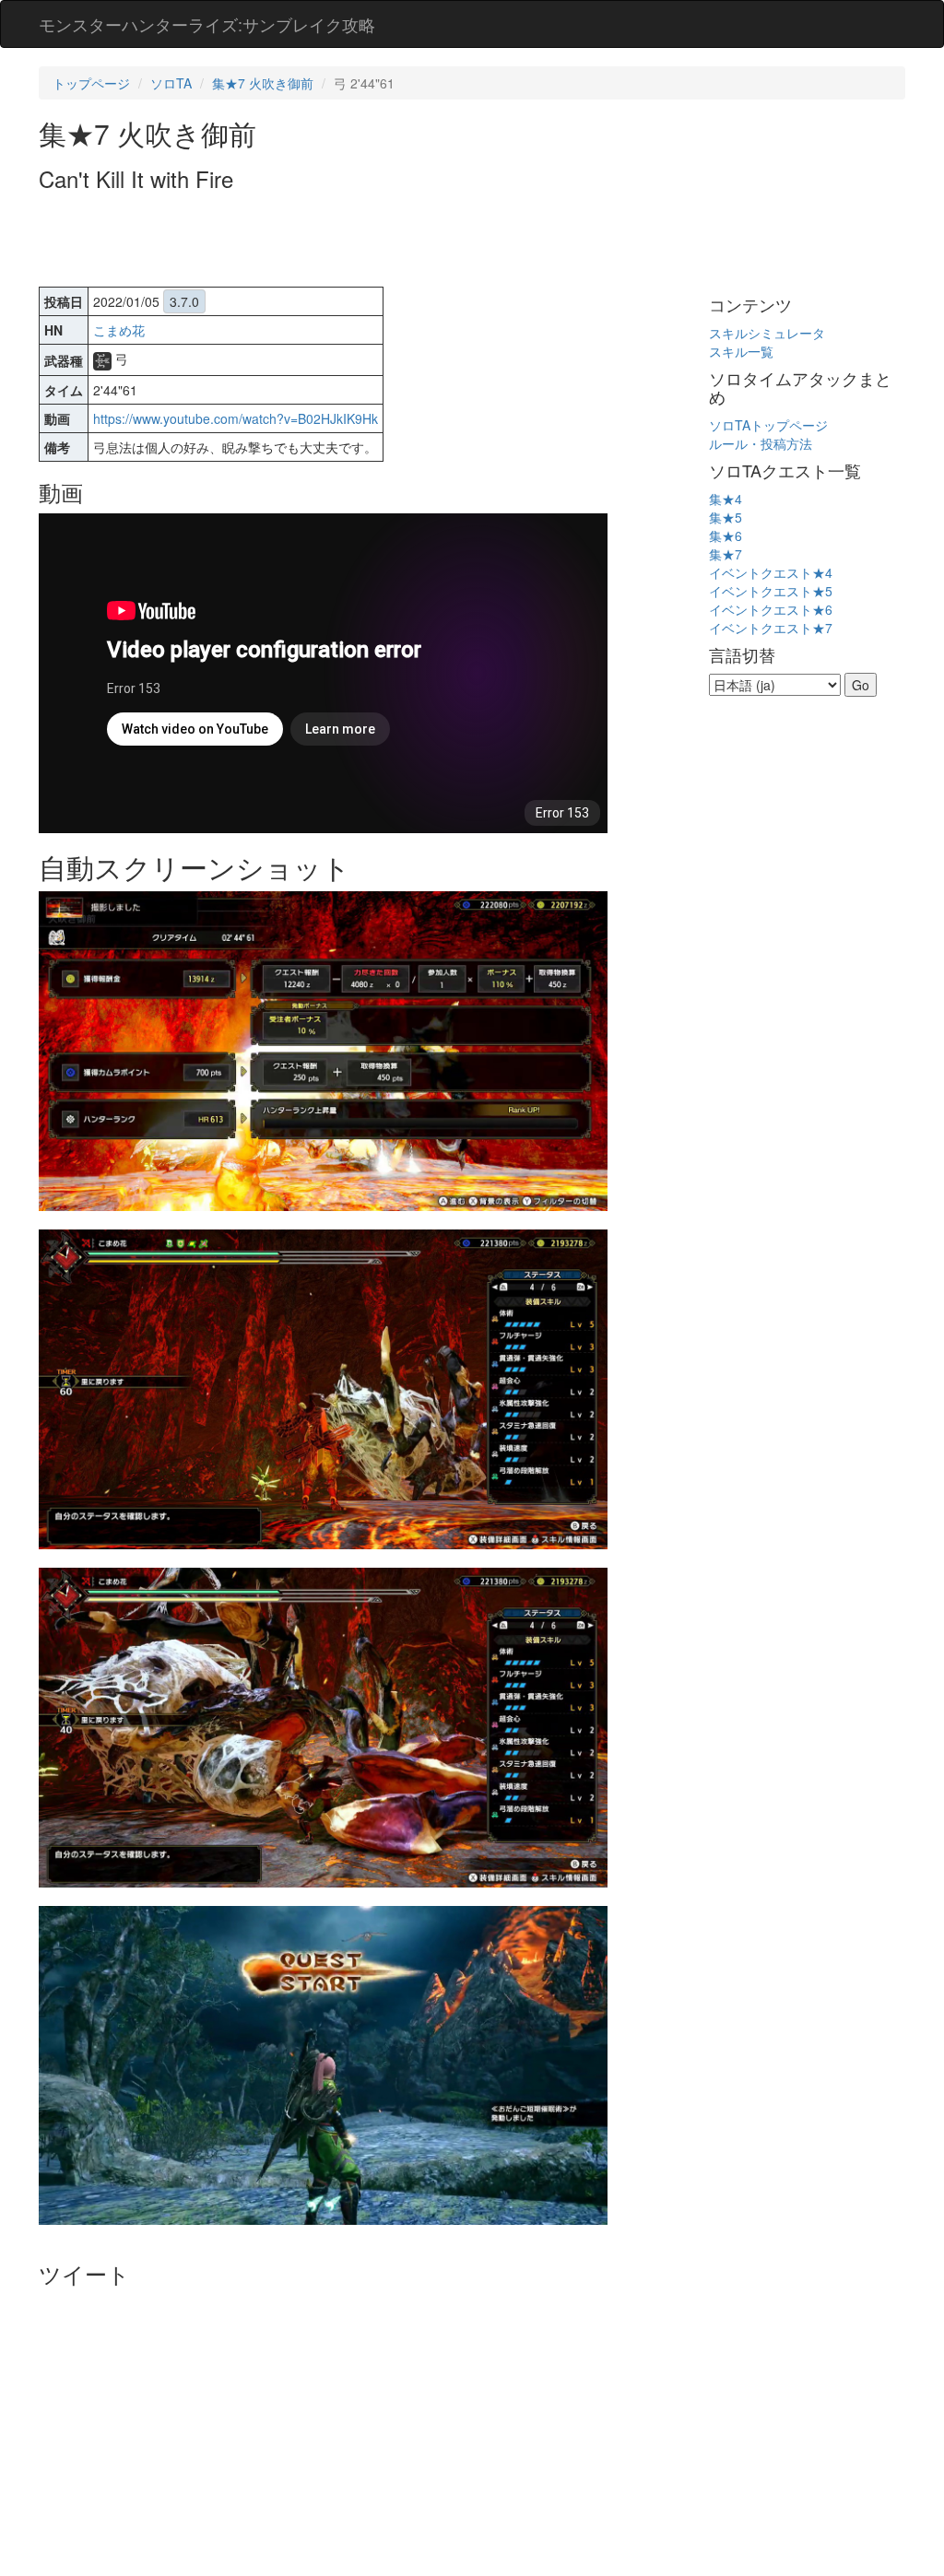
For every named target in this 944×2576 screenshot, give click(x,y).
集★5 (726, 517)
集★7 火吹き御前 (263, 83)
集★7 (726, 554)
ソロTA (171, 83)
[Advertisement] (374, 241)
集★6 (726, 535)
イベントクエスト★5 (771, 591)
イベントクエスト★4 (771, 572)
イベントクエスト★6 (771, 609)
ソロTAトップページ (768, 425)
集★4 (726, 499)
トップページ (91, 83)
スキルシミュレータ (767, 333)
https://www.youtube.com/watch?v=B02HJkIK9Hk (236, 418)
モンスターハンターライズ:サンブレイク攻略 (207, 24)
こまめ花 (119, 330)
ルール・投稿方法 (761, 443)
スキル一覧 (741, 351)
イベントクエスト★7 (771, 628)
